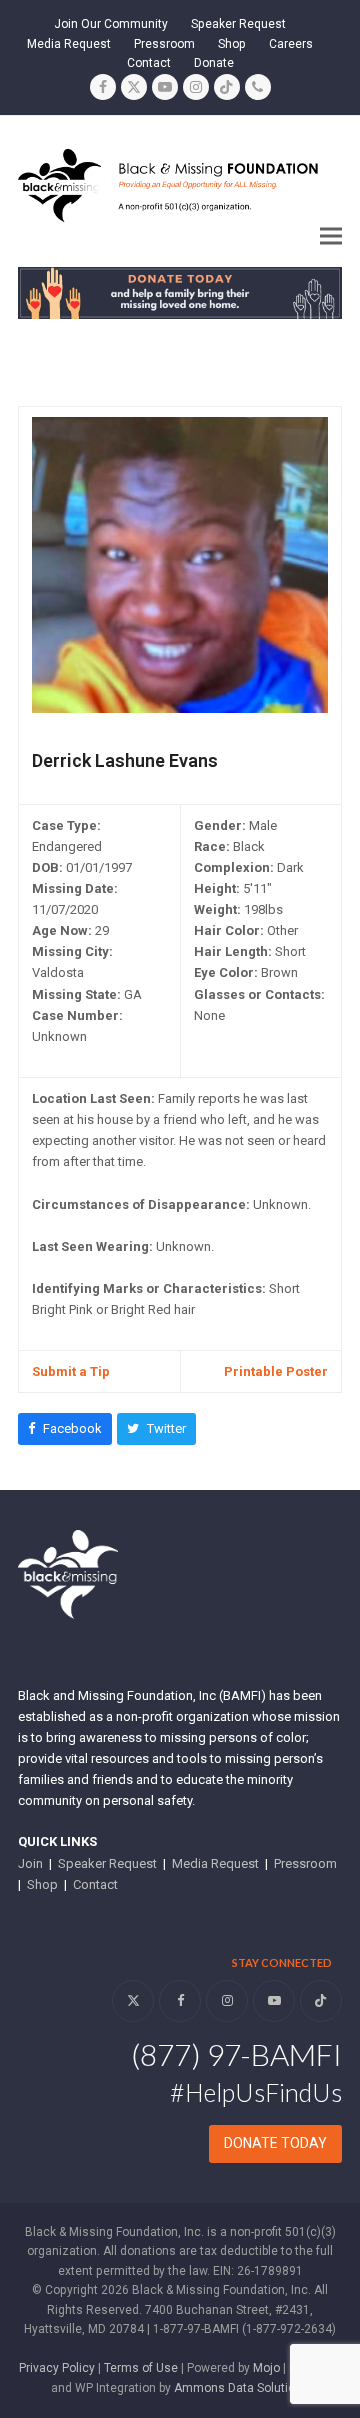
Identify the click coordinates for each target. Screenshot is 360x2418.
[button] (331, 235)
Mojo (266, 2368)
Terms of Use (141, 2368)
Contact (95, 1884)
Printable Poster (276, 1371)
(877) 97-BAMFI (236, 2054)
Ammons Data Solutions (241, 2388)
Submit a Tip (71, 1371)
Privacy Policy (57, 2368)
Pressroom (305, 1863)
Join (30, 1863)
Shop (42, 1884)
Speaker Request (107, 1863)
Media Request (215, 1863)
